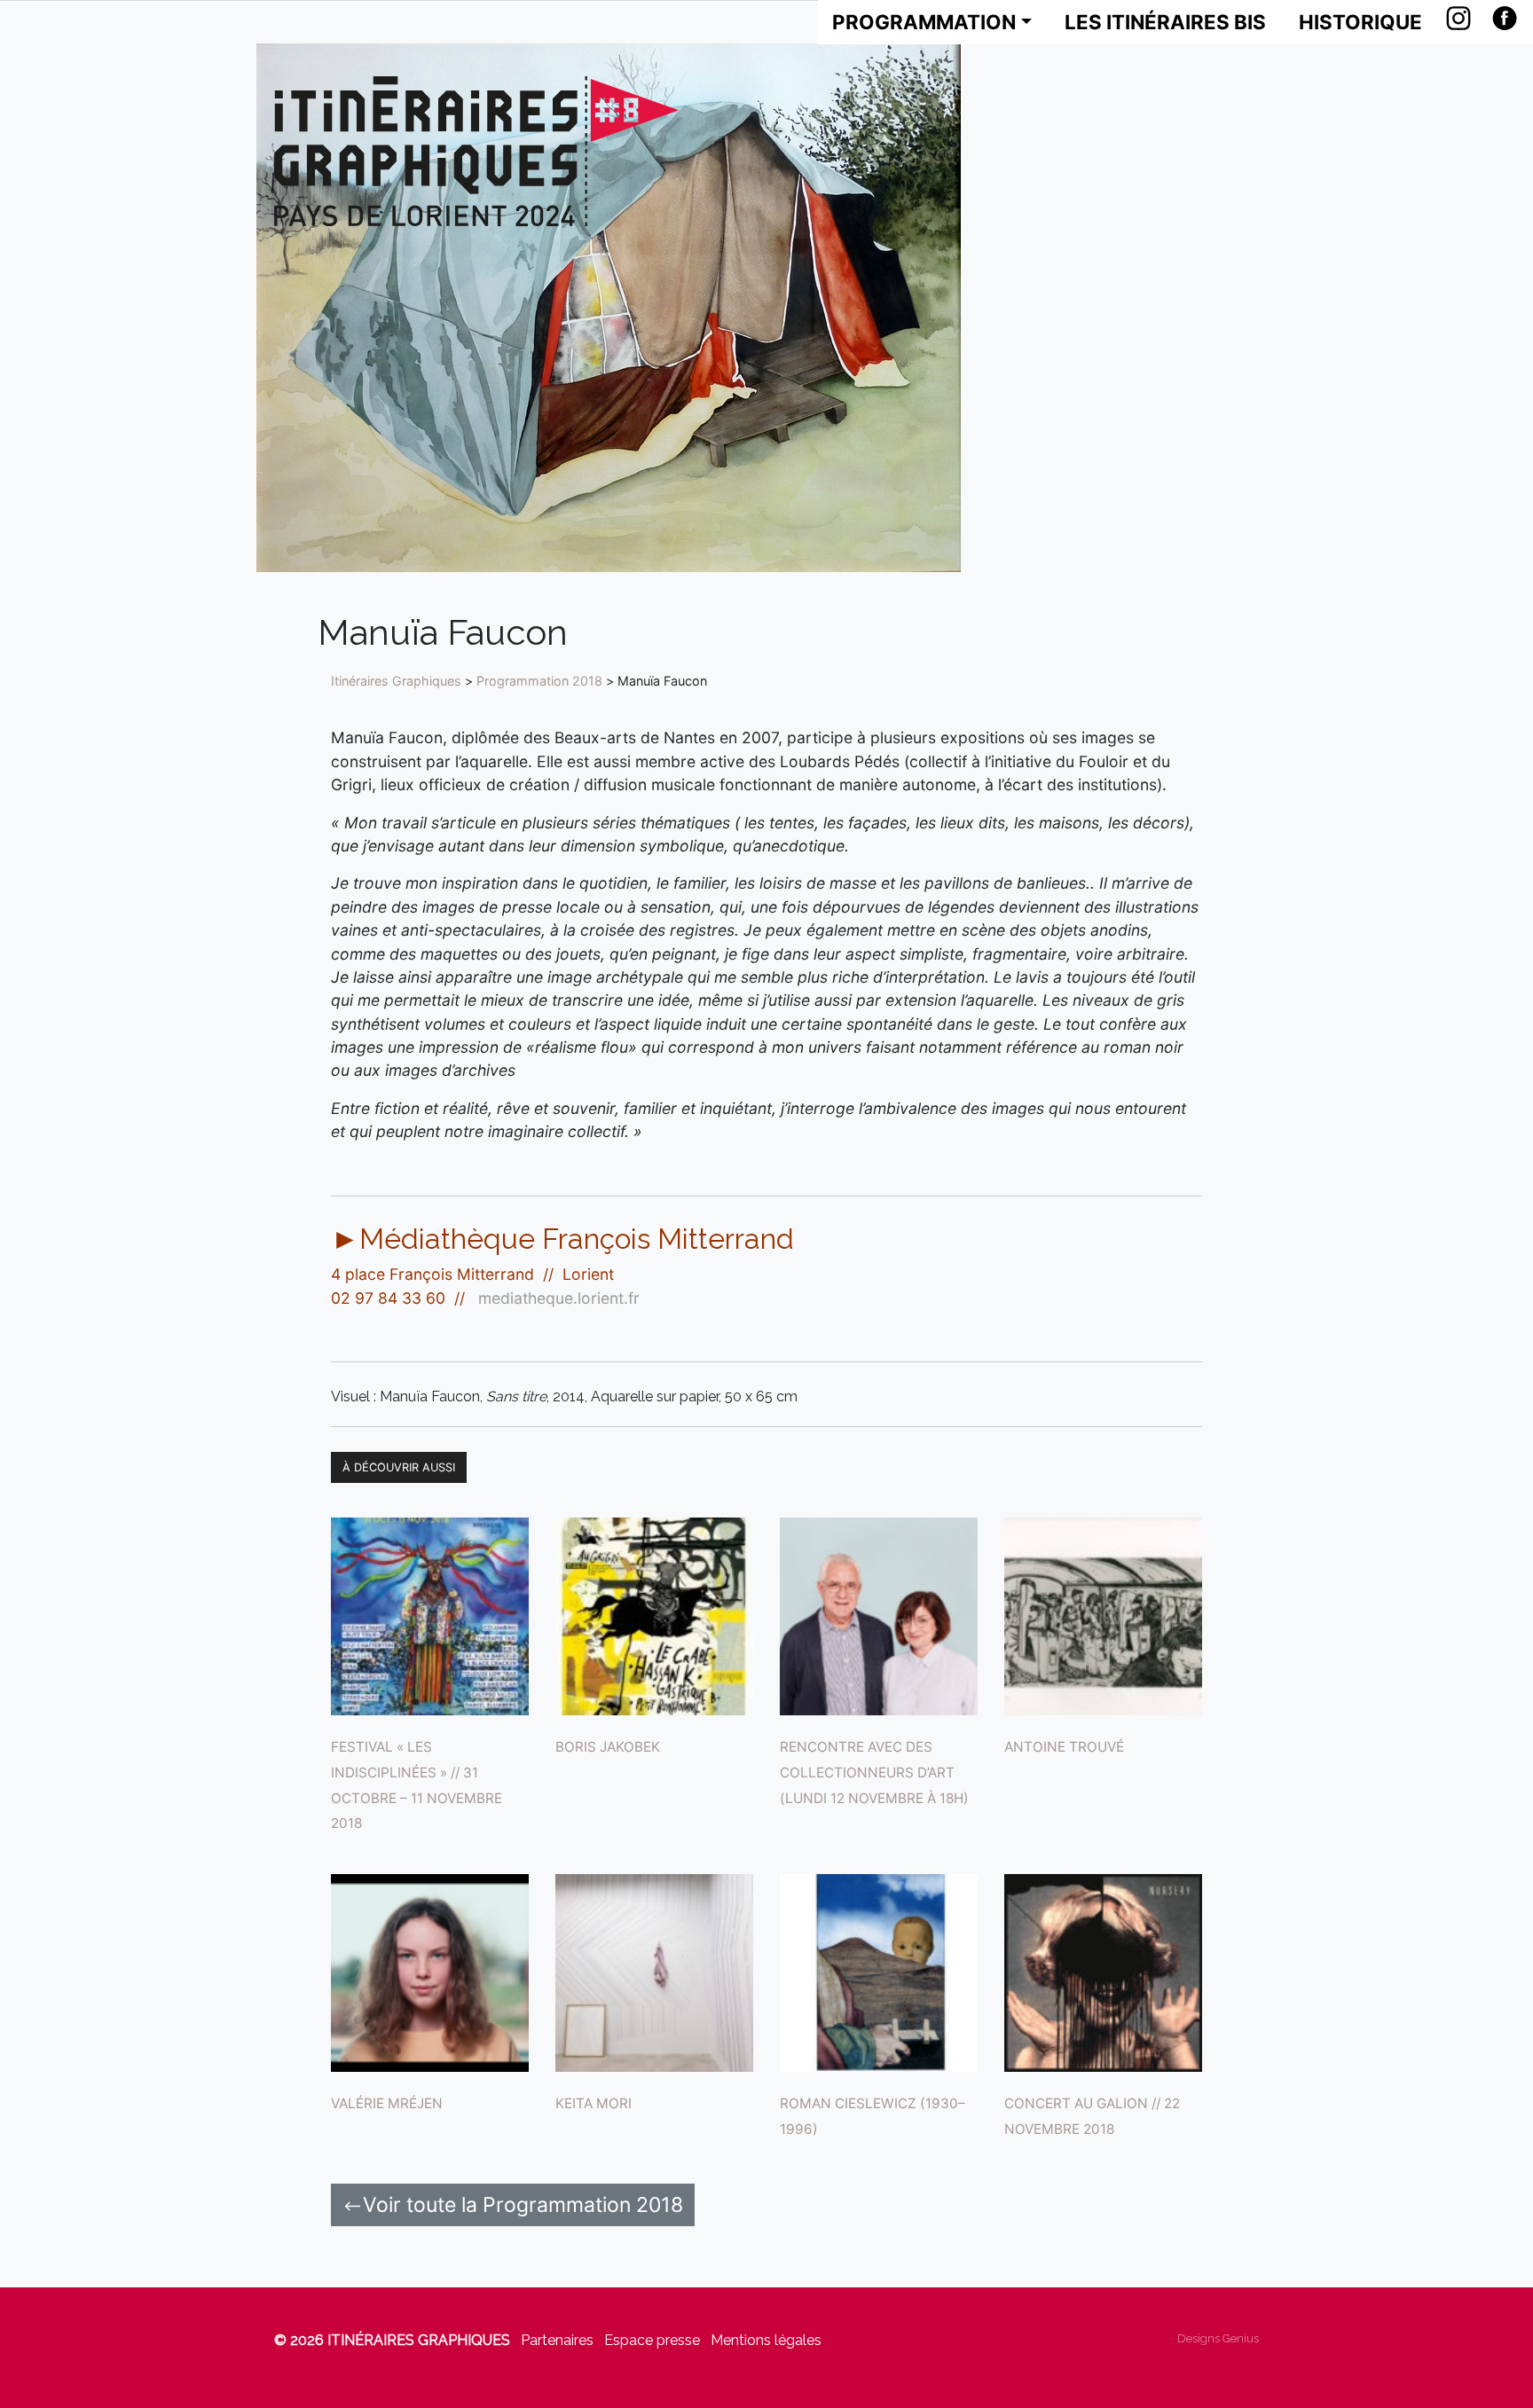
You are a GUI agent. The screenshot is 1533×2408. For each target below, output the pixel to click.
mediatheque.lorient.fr (559, 1298)
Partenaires (557, 2340)
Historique (1360, 22)
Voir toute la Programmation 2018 (523, 2205)
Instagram (1458, 18)
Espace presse (652, 2340)
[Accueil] (476, 151)
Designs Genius (1218, 2338)
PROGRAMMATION (924, 22)
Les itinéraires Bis (1165, 22)
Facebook (1505, 18)
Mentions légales (766, 2340)
